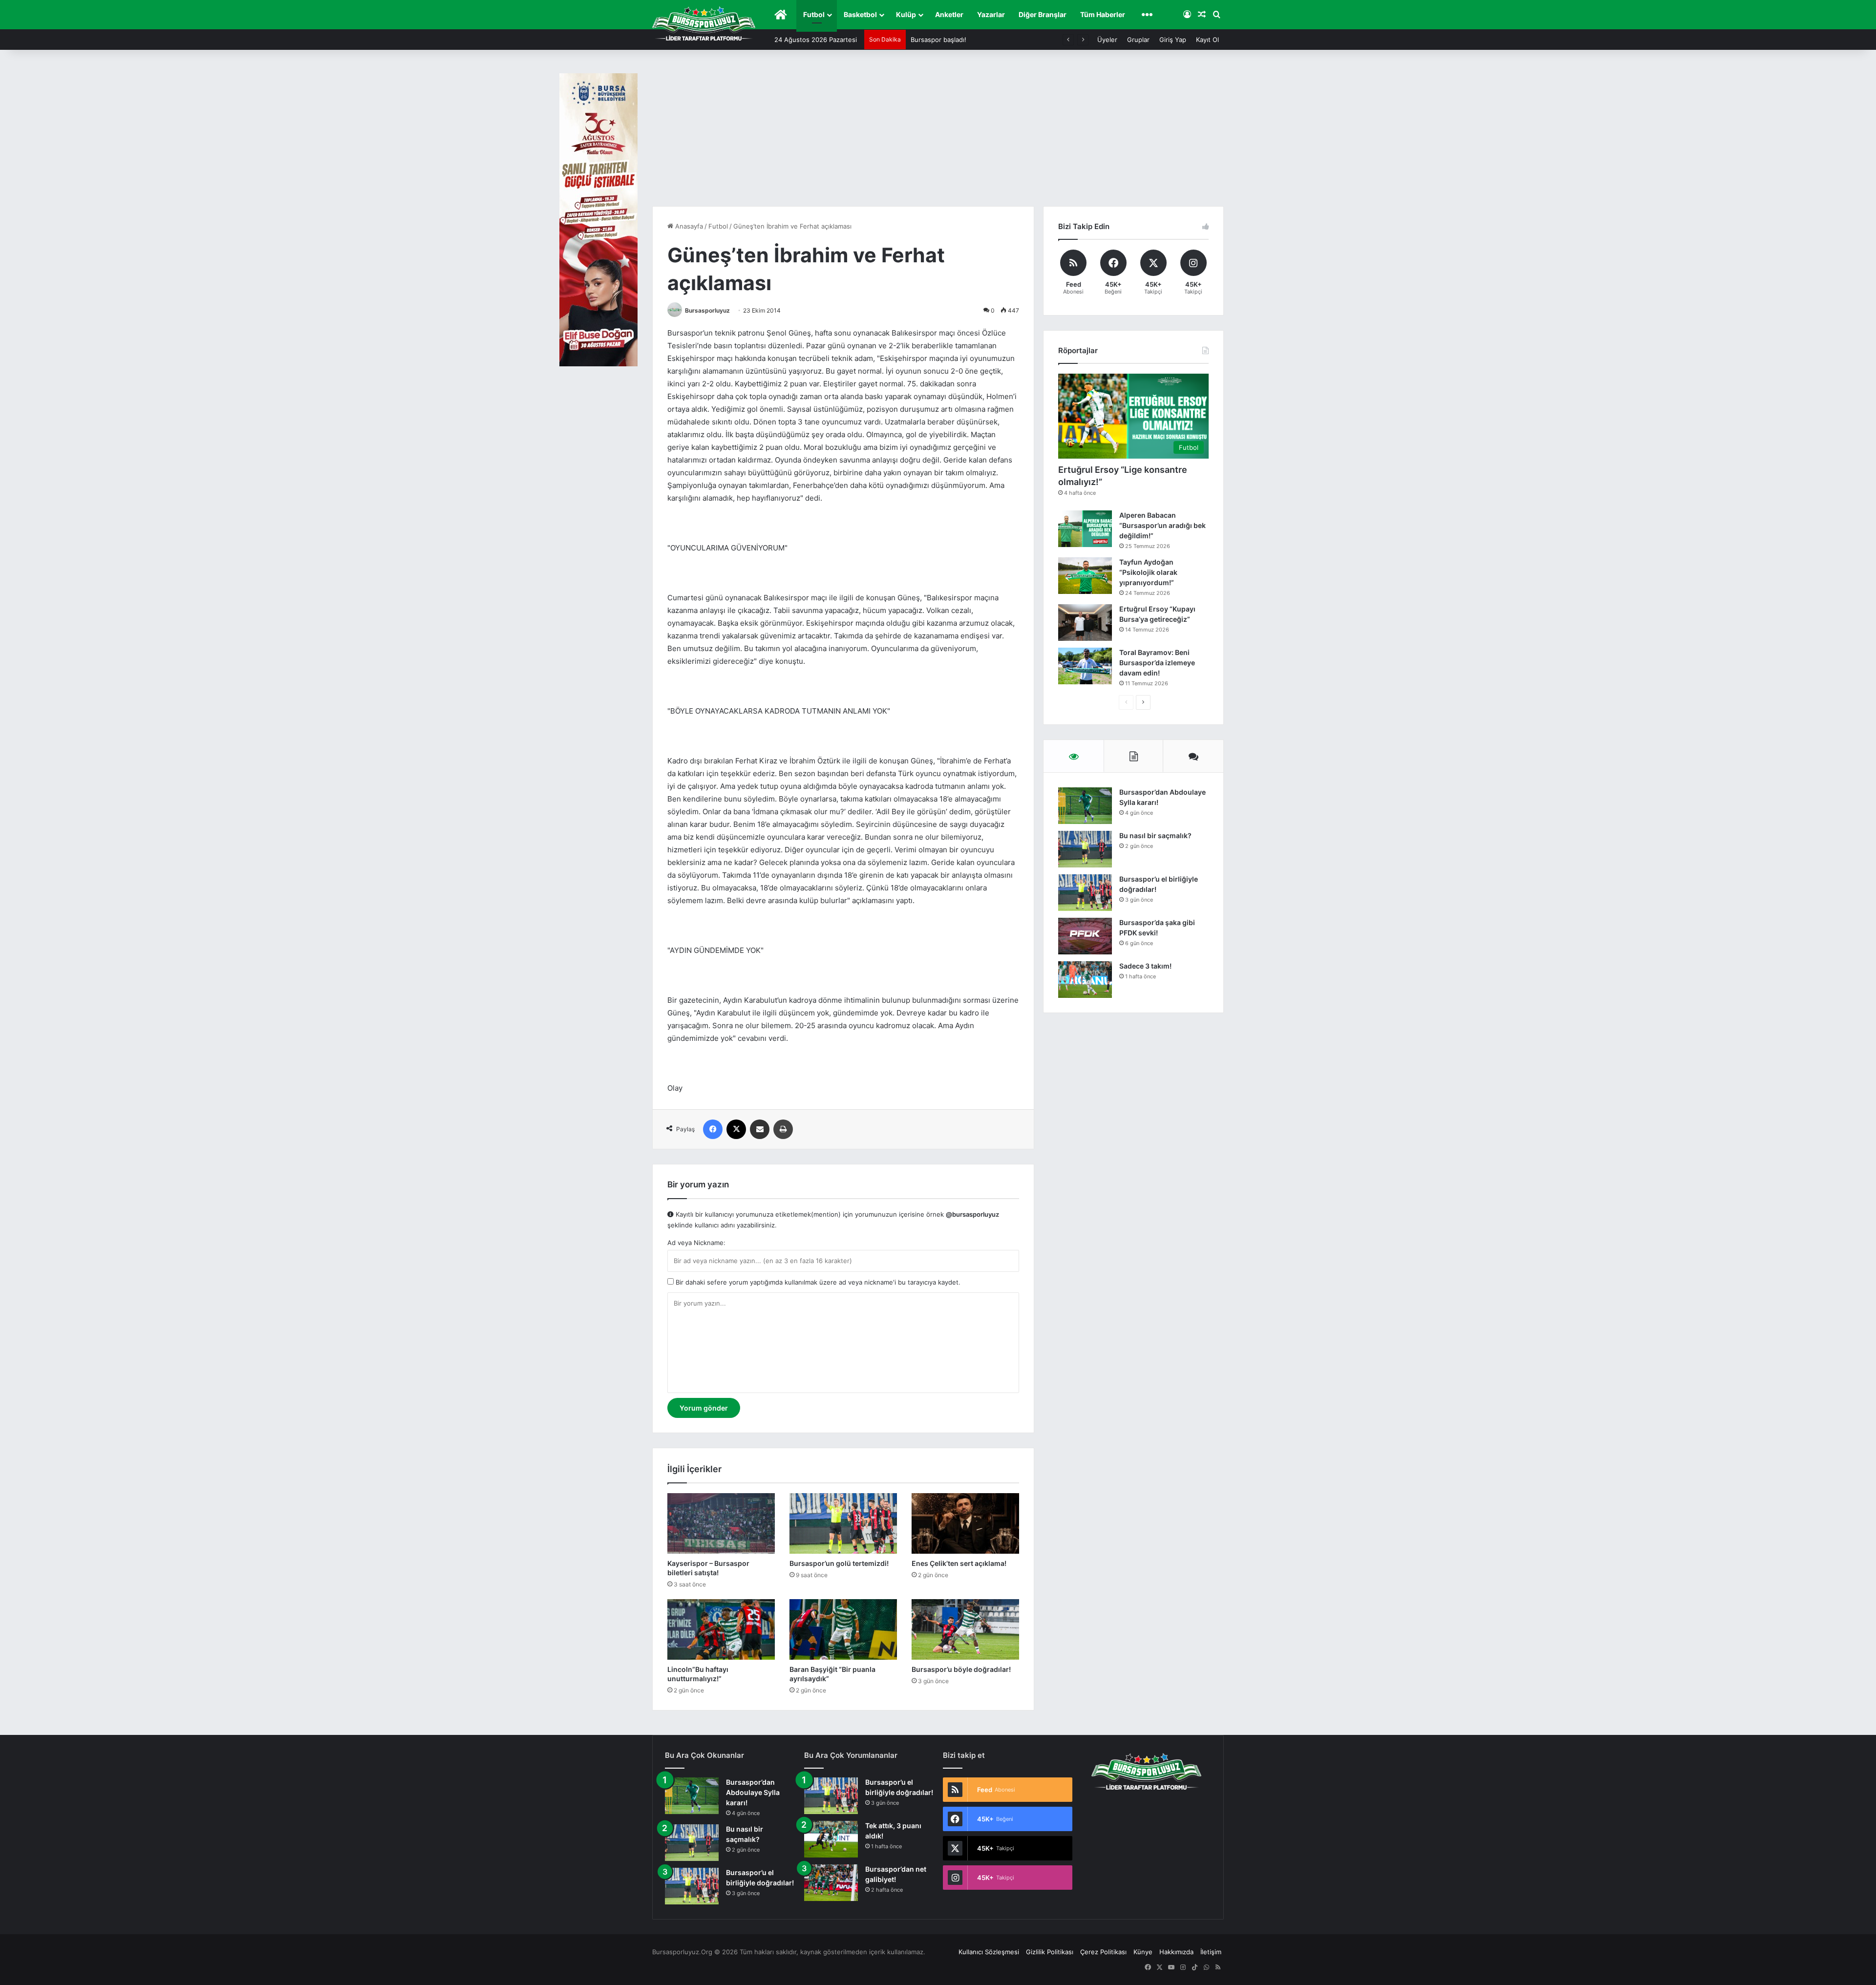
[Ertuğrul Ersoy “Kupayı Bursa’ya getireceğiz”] (1085, 623)
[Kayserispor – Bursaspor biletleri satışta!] (721, 1523)
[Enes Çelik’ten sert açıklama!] (965, 1523)
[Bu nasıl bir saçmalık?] (1085, 849)
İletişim (1211, 1952)
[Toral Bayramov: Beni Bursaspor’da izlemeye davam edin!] (1085, 666)
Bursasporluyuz (707, 310)
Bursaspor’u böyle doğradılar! (961, 1669)
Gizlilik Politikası (1050, 1952)
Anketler (949, 14)
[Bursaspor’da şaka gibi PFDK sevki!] (1085, 936)
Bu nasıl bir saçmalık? (1155, 835)
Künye (1143, 1952)
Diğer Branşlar (1043, 14)
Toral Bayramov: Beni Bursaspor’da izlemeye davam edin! (1157, 663)
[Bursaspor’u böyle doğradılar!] (965, 1629)
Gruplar (1138, 40)
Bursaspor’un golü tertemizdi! (839, 1563)
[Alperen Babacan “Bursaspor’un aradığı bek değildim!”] (1085, 529)
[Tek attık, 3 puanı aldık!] (831, 1839)
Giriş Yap (1173, 40)
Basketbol (860, 14)
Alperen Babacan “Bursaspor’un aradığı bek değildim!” (1162, 525)
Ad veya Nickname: (696, 1243)
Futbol (814, 14)
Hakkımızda (1176, 1952)
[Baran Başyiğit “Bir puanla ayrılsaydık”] (843, 1629)
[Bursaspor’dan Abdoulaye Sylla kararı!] (1085, 806)
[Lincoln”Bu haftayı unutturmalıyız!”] (721, 1629)
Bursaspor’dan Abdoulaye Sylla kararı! (753, 1792)
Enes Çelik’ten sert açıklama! (959, 1563)
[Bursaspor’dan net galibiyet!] (831, 1883)
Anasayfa (688, 226)
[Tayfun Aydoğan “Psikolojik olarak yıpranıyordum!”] (1085, 576)
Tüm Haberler (1103, 14)
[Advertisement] (938, 133)
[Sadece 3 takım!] (1085, 980)
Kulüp (906, 14)
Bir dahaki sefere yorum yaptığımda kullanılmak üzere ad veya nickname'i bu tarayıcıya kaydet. (817, 1282)
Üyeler (1107, 40)
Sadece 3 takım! (1145, 966)
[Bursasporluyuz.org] (704, 23)
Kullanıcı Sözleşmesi (989, 1952)
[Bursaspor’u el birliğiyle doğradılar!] (1085, 893)
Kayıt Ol (1207, 40)
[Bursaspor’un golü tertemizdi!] (843, 1523)
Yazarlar (991, 14)
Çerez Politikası (1103, 1952)
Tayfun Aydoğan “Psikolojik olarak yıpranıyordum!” (1148, 572)
